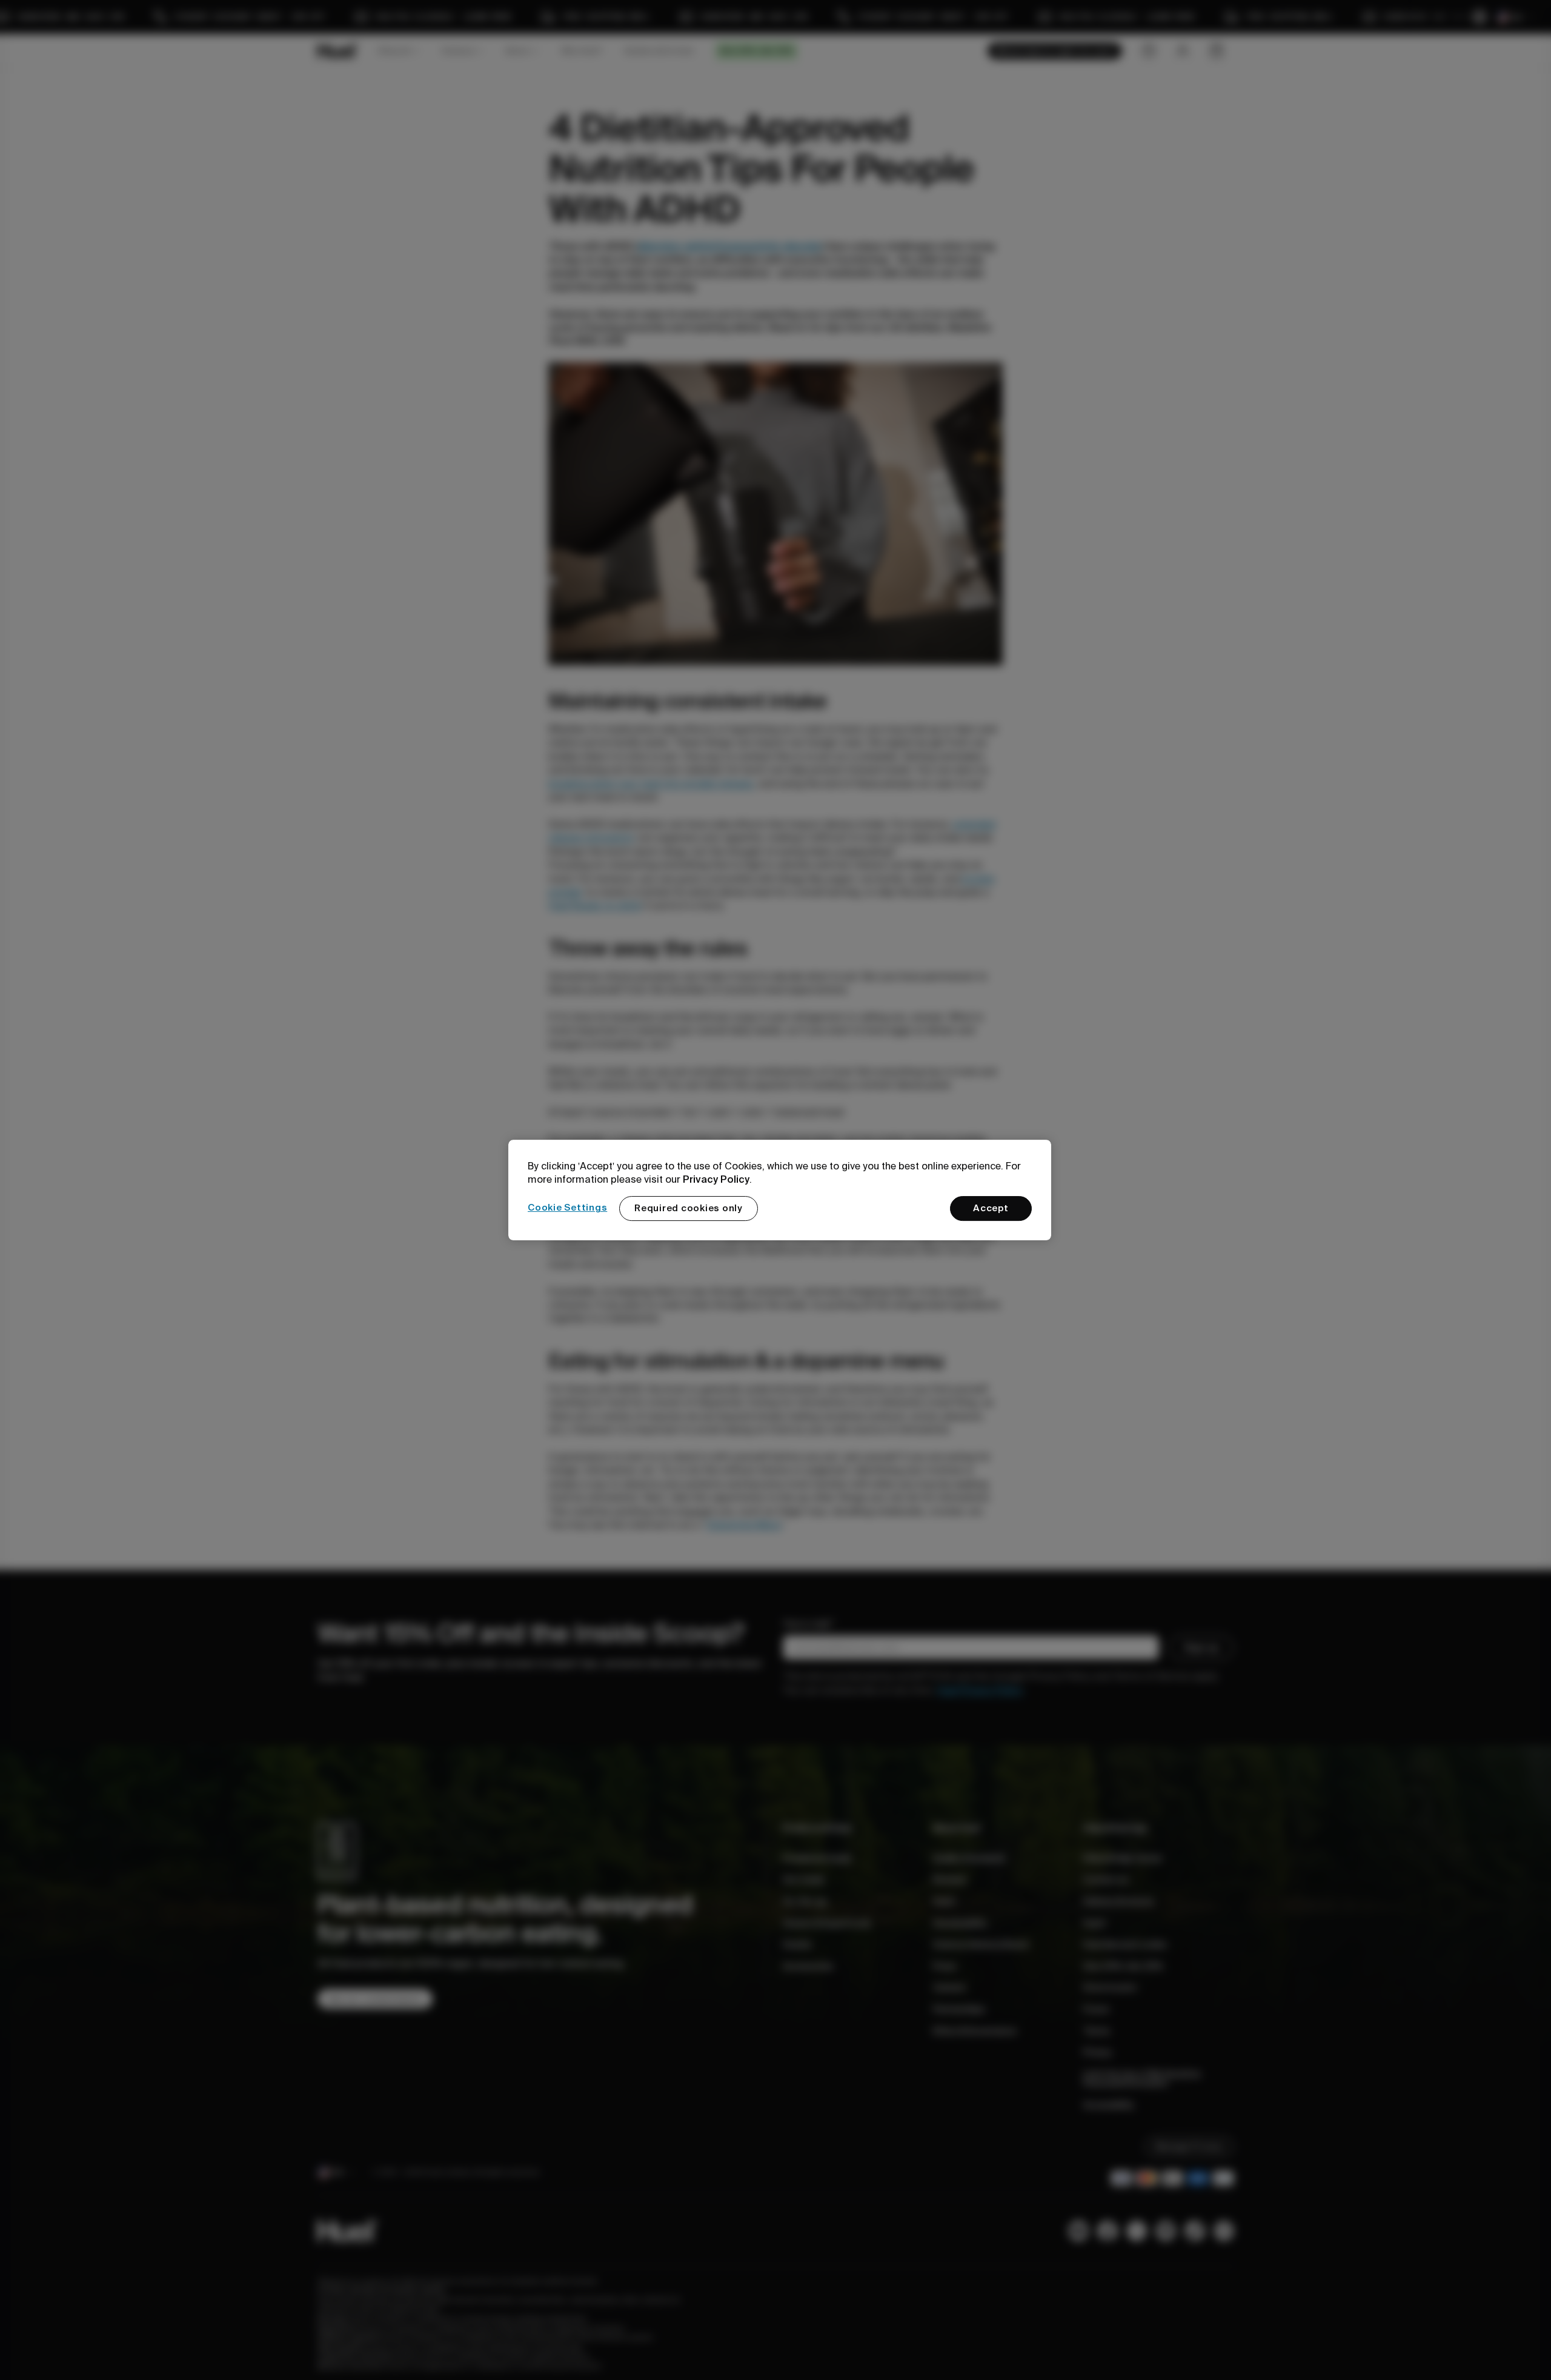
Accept (991, 1208)
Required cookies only (689, 1208)
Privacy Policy (716, 1179)
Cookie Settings (567, 1208)
